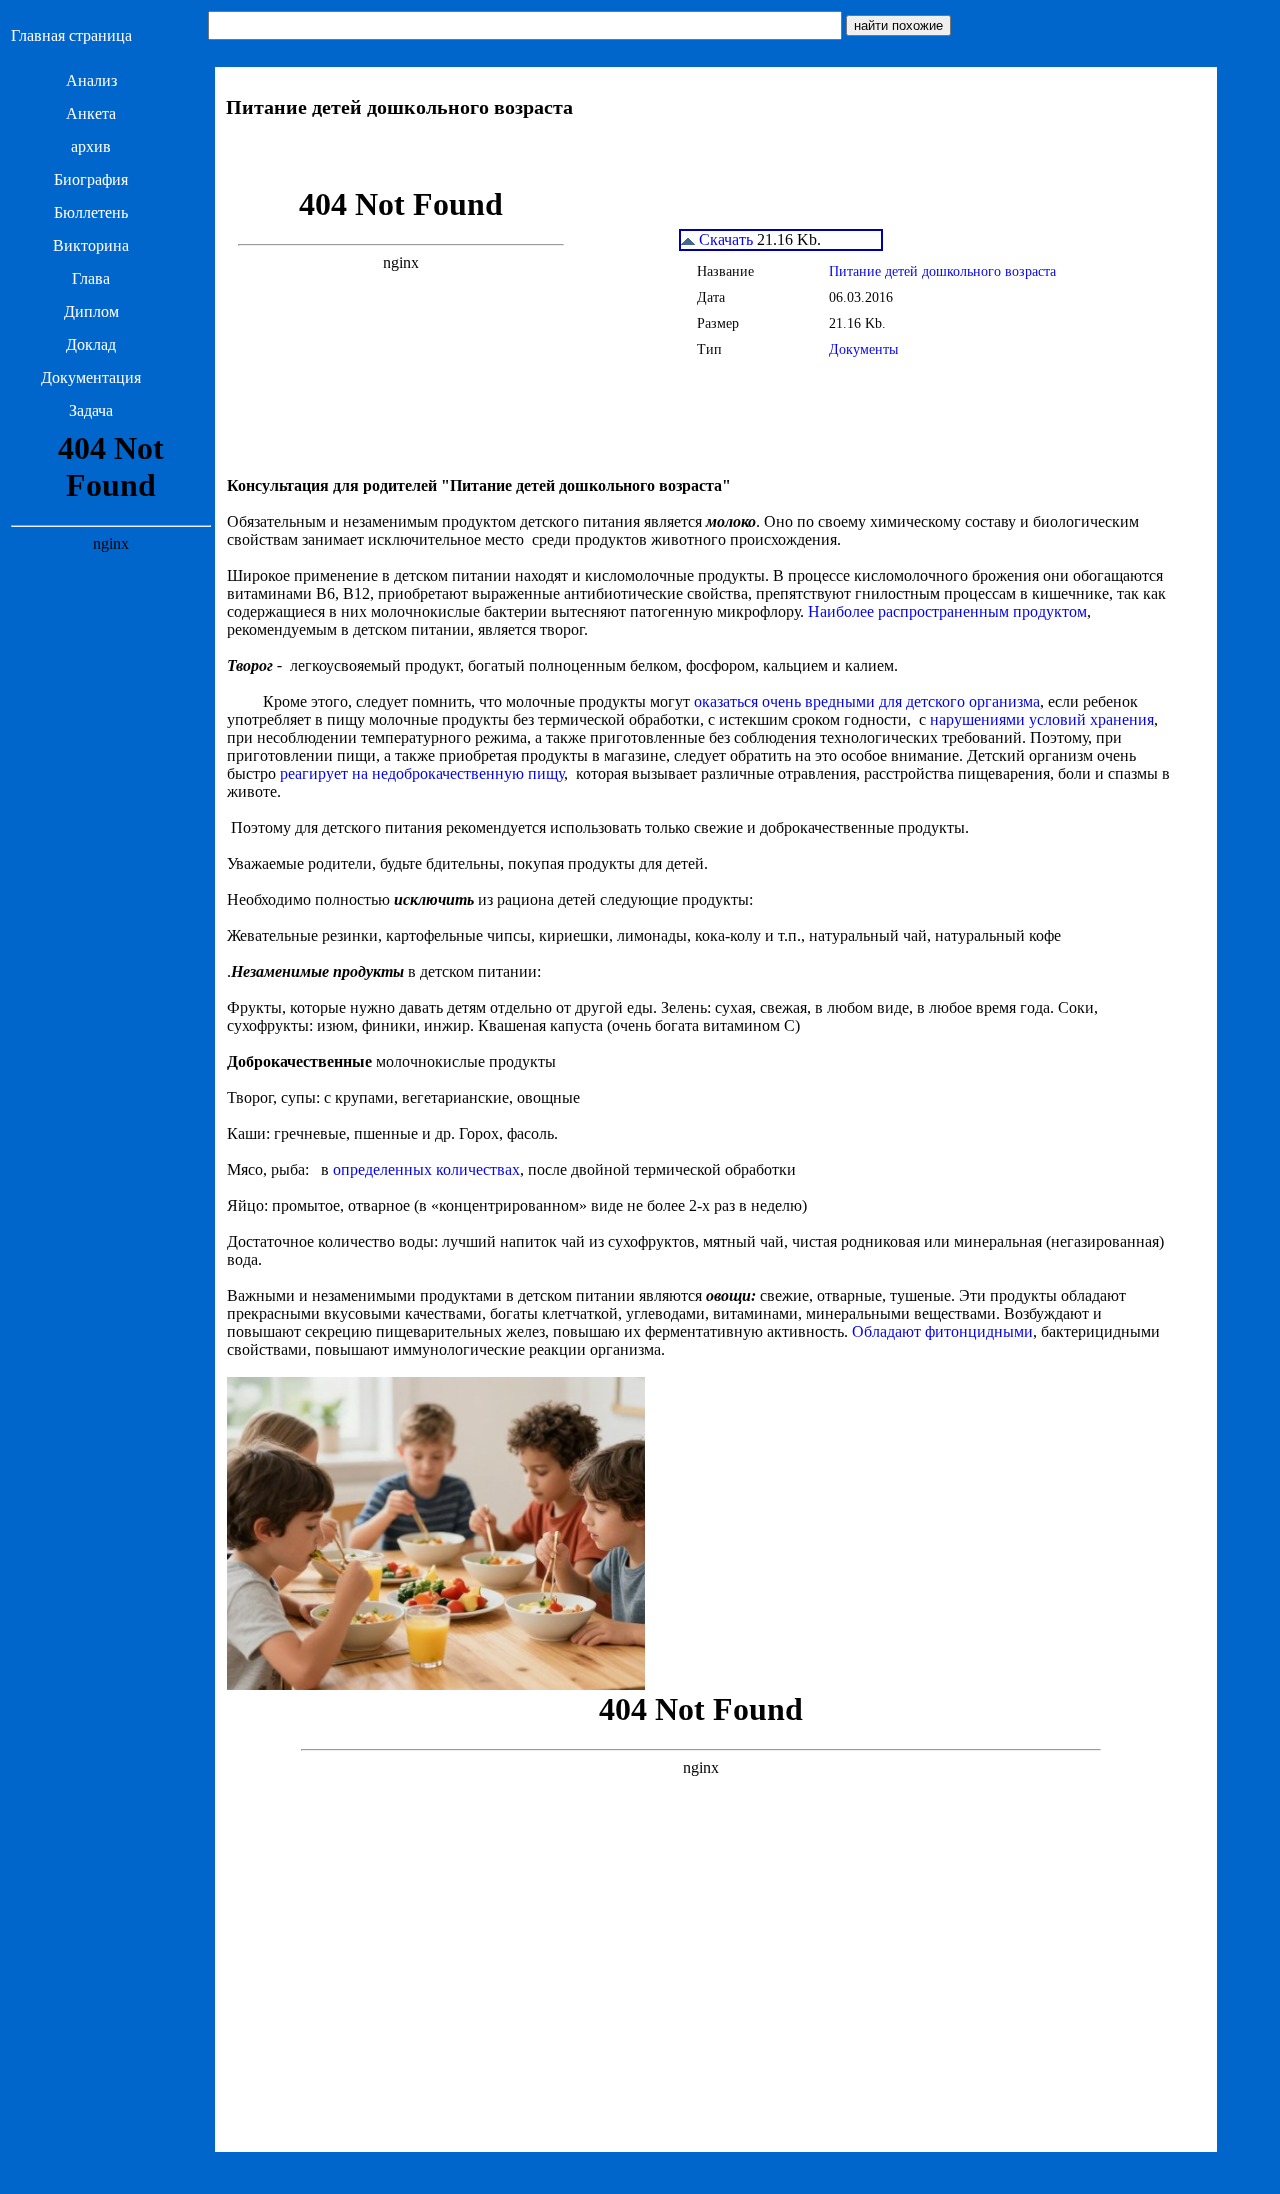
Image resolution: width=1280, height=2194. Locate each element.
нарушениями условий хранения (1042, 719)
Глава (91, 278)
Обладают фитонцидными (942, 1331)
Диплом (91, 311)
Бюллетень (91, 212)
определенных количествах (426, 1169)
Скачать (724, 239)
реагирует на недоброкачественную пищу (422, 773)
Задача (91, 410)
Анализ (91, 80)
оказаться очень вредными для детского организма (867, 701)
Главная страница (71, 35)
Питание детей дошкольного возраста (942, 271)
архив (91, 146)
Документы (863, 349)
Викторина (91, 245)
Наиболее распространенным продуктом (947, 611)
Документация (91, 377)
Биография (91, 179)
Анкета (91, 113)
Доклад (91, 344)
